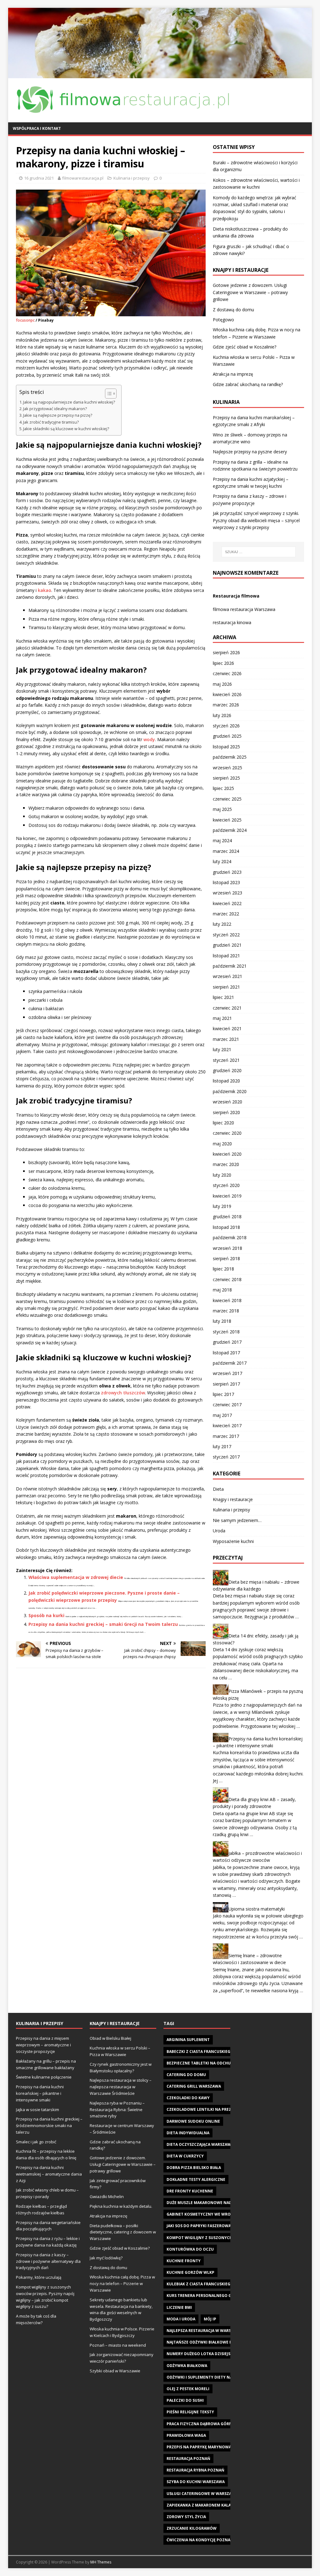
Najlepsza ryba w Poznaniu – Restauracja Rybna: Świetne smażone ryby (117, 2110)
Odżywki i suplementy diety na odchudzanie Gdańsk (222, 2377)
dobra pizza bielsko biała (194, 2168)
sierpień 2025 (226, 778)
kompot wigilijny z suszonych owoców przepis (218, 2238)
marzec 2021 (226, 1039)
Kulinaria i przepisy (132, 178)
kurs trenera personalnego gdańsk (205, 2296)
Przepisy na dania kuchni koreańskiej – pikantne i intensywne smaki (40, 2093)
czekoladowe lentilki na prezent (203, 2109)
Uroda (219, 1531)
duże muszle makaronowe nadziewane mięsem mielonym (227, 2203)
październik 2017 (230, 1363)
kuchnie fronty (184, 2261)
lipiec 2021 (223, 997)
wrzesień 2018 (227, 1248)
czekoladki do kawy (188, 2098)
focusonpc (25, 320)
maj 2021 (222, 1018)
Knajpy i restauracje (233, 1499)
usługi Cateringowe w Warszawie (203, 2494)
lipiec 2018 (223, 1269)
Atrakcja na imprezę (233, 374)
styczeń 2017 (226, 1457)
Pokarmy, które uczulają (39, 2277)
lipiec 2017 (223, 1394)
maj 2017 (222, 1415)
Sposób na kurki (46, 1615)
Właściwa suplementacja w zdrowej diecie (76, 1577)
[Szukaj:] (259, 552)
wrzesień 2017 (227, 1373)
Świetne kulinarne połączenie (44, 2077)
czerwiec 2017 (227, 1405)
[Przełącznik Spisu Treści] (108, 394)
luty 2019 (222, 1206)
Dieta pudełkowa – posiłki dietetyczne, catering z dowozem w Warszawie (123, 2232)
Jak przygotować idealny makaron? (55, 409)
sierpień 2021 (226, 987)
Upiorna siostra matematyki (257, 1909)
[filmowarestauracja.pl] (160, 75)
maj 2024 (222, 840)
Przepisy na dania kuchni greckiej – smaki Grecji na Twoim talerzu (103, 1624)
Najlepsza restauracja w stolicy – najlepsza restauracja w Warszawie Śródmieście (121, 2087)
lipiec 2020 (223, 1123)
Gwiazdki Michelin (107, 2197)
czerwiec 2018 (227, 1279)
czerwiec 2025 (227, 799)
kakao (45, 590)
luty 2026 (222, 715)
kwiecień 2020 (227, 1154)
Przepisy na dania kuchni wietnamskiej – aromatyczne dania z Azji (49, 2174)
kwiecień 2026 (227, 694)
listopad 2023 (226, 882)
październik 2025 (230, 757)
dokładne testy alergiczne (196, 2179)
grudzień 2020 (227, 1070)
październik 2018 (230, 1237)
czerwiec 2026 (227, 673)
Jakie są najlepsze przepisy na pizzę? (58, 415)
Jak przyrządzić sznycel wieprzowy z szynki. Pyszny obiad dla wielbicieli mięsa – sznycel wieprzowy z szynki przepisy (256, 520)
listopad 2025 (226, 747)
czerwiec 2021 (227, 1008)
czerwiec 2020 (227, 1133)
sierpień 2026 (226, 652)
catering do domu (186, 2075)
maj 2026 (222, 684)
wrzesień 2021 (227, 976)
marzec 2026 (226, 705)
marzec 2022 (226, 914)
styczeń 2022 (226, 935)
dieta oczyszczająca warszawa (200, 2144)
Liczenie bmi (179, 2307)
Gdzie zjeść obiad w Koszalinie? (245, 347)
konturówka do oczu (190, 2249)
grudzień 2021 (227, 945)
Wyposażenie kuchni (233, 1541)
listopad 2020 (226, 1081)
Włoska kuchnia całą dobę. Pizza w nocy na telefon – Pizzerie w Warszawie (122, 2283)
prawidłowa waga (186, 2435)
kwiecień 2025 (227, 820)
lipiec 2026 (223, 663)
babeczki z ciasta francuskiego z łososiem (212, 2052)
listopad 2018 (226, 1227)
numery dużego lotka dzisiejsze (201, 2354)
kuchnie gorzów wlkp (190, 2272)
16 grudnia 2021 (39, 178)
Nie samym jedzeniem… (237, 1520)
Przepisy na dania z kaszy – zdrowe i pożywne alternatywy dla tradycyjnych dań (48, 2261)
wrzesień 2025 (227, 768)
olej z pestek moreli (188, 2389)
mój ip (210, 2319)
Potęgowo (223, 320)
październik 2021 (230, 966)
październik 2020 (230, 1091)
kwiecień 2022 (227, 903)
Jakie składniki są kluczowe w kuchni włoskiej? (66, 429)
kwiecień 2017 (227, 1425)
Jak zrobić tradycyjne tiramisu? (51, 422)
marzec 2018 (226, 1311)
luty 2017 (222, 1446)
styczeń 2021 (226, 1060)
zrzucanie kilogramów (192, 2528)
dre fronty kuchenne (190, 2191)
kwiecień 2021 (227, 1028)
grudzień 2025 (227, 736)
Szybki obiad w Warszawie (115, 2371)
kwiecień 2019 (227, 1196)
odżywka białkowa (187, 2366)
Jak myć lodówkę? (106, 2258)
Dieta (218, 1489)
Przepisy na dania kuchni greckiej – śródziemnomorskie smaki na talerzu (49, 2125)
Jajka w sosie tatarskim (37, 2110)
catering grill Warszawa (194, 2086)
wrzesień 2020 (227, 1102)
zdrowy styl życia (186, 2517)
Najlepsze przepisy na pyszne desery (250, 452)
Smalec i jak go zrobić (36, 2142)
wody (149, 739)
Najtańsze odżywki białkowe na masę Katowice (217, 2342)
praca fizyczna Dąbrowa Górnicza (204, 2424)
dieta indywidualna (188, 2133)
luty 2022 (222, 924)
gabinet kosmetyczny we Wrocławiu (206, 2214)
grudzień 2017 (227, 1342)
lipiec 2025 (223, 788)
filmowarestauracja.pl (83, 178)
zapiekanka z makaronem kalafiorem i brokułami (219, 2505)
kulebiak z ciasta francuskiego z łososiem (212, 2284)
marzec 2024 (226, 851)
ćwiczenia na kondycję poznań (200, 2540)
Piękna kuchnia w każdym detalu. (121, 2206)
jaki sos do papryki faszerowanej (202, 2226)
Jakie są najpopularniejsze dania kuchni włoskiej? (69, 402)
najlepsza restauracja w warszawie (205, 2331)
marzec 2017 (226, 1436)
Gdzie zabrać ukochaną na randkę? (248, 384)
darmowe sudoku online (193, 2121)
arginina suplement (188, 2040)
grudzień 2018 (227, 1217)
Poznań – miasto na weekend (118, 2345)
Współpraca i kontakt (37, 128)
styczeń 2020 (226, 1185)
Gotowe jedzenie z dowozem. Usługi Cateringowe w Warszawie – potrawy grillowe (250, 292)
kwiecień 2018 (227, 1300)
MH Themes (101, 2562)
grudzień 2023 (227, 872)
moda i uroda (181, 2319)
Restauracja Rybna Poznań (195, 2470)
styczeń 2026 (226, 726)
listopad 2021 (226, 956)
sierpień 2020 (226, 1112)
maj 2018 (222, 1290)
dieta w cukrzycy (185, 2156)
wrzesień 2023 (227, 893)
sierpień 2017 (226, 1384)
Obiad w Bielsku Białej (110, 2038)
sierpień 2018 (226, 1258)
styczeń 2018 (226, 1332)
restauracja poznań (188, 2459)
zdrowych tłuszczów (123, 1393)
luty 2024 (222, 861)
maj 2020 (222, 1144)
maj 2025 (222, 809)
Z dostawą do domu (233, 310)
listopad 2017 (226, 1353)
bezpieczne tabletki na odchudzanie (206, 2063)
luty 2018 (222, 1321)
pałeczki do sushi (185, 2400)
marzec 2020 (226, 1164)
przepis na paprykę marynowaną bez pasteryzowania (224, 2447)
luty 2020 (222, 1175)
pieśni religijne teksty (190, 2412)
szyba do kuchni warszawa (196, 2482)
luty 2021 (222, 1049)
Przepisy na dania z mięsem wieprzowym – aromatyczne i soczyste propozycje (43, 2045)
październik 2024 (230, 830)
